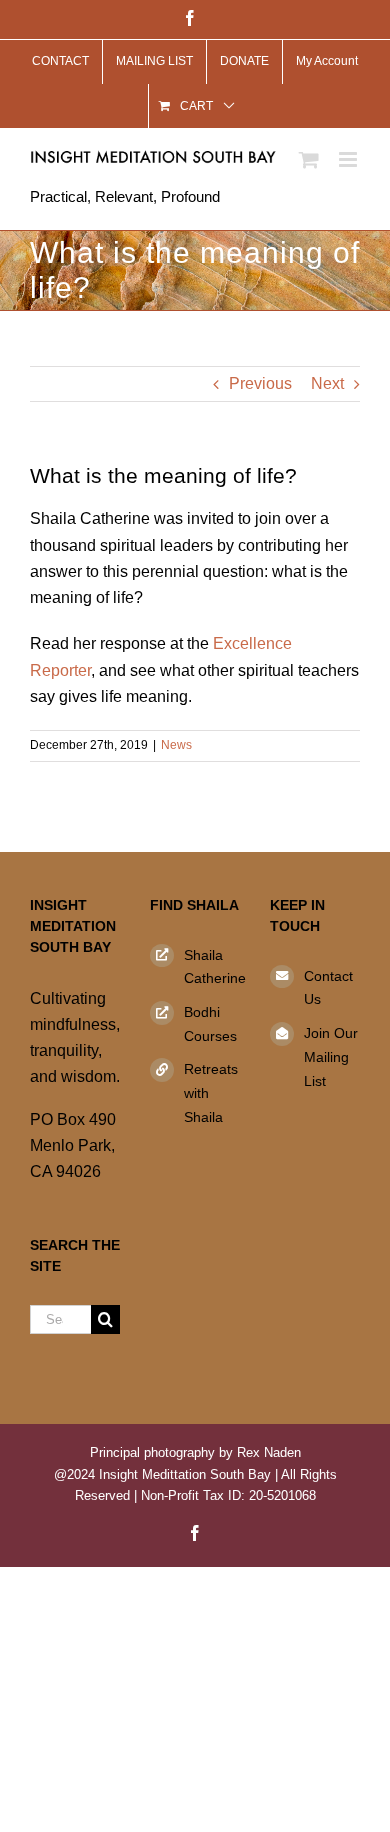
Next (327, 383)
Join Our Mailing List (331, 1057)
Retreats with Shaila (211, 1093)
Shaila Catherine (212, 967)
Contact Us (328, 988)
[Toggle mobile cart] (309, 159)
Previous (260, 383)
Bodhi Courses (210, 1024)
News (176, 745)
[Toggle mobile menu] (349, 159)
